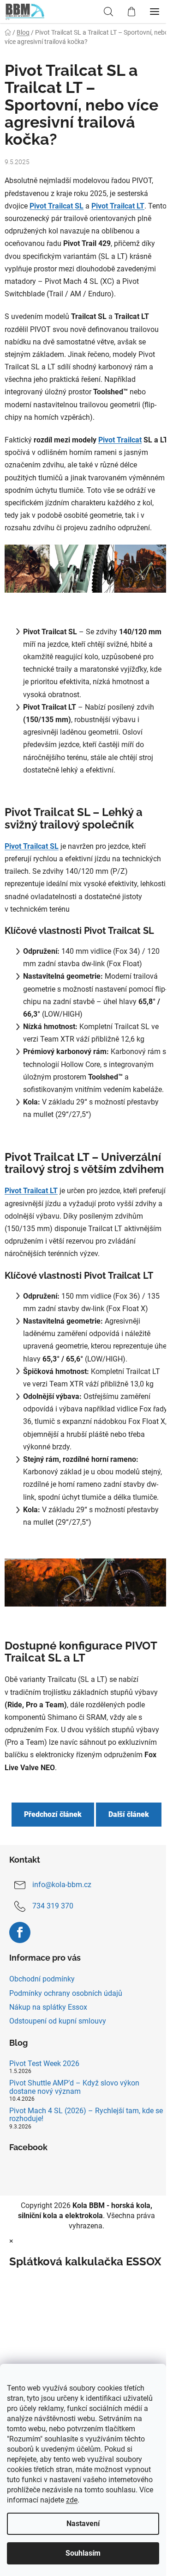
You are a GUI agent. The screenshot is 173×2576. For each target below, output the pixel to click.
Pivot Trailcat (120, 440)
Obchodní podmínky (42, 1979)
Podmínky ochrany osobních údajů (66, 1993)
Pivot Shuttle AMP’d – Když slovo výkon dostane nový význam (74, 2087)
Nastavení (83, 2524)
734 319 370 (53, 1906)
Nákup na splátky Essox (48, 2007)
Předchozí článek (53, 1814)
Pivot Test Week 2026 (44, 2064)
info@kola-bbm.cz (62, 1885)
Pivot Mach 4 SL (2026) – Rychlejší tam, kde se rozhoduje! (86, 2115)
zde (72, 2500)
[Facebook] (20, 1932)
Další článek (129, 1814)
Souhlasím (83, 2553)
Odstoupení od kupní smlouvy (58, 2021)
